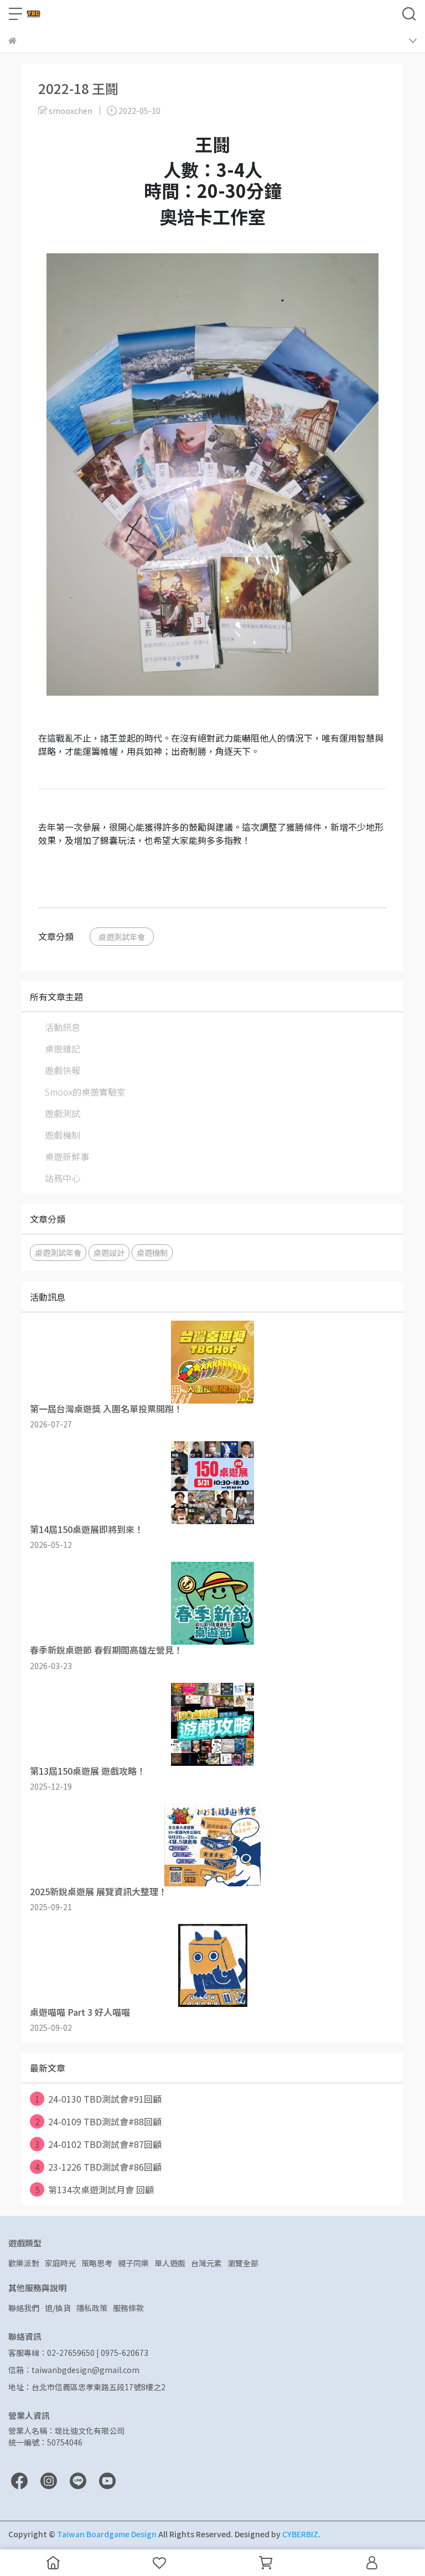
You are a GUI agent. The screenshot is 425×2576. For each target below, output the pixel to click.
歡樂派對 (24, 2263)
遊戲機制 (63, 1135)
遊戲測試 (63, 1113)
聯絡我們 (24, 2308)
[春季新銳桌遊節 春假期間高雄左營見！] (212, 1603)
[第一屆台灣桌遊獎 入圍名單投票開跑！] (212, 1362)
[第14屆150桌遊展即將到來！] (212, 1483)
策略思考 (97, 2263)
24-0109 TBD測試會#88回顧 (99, 2121)
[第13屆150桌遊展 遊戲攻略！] (212, 1724)
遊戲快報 (63, 1070)
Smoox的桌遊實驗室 (85, 1092)
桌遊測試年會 (122, 937)
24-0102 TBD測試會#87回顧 (99, 2144)
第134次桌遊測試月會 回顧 (95, 2189)
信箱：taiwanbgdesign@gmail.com (74, 2370)
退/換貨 (58, 2308)
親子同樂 (133, 2263)
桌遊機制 (152, 1252)
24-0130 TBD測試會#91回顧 (99, 2099)
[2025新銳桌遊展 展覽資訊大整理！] (212, 1845)
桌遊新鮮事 (67, 1156)
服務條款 (128, 2308)
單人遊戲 (170, 2263)
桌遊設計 (109, 1252)
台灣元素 (206, 2263)
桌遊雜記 (63, 1049)
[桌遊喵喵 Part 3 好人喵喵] (212, 1965)
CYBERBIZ (300, 2534)
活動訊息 (63, 1027)
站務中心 (63, 1178)
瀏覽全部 (243, 2263)
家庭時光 (60, 2263)
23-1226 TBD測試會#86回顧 (99, 2167)
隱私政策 (92, 2308)
